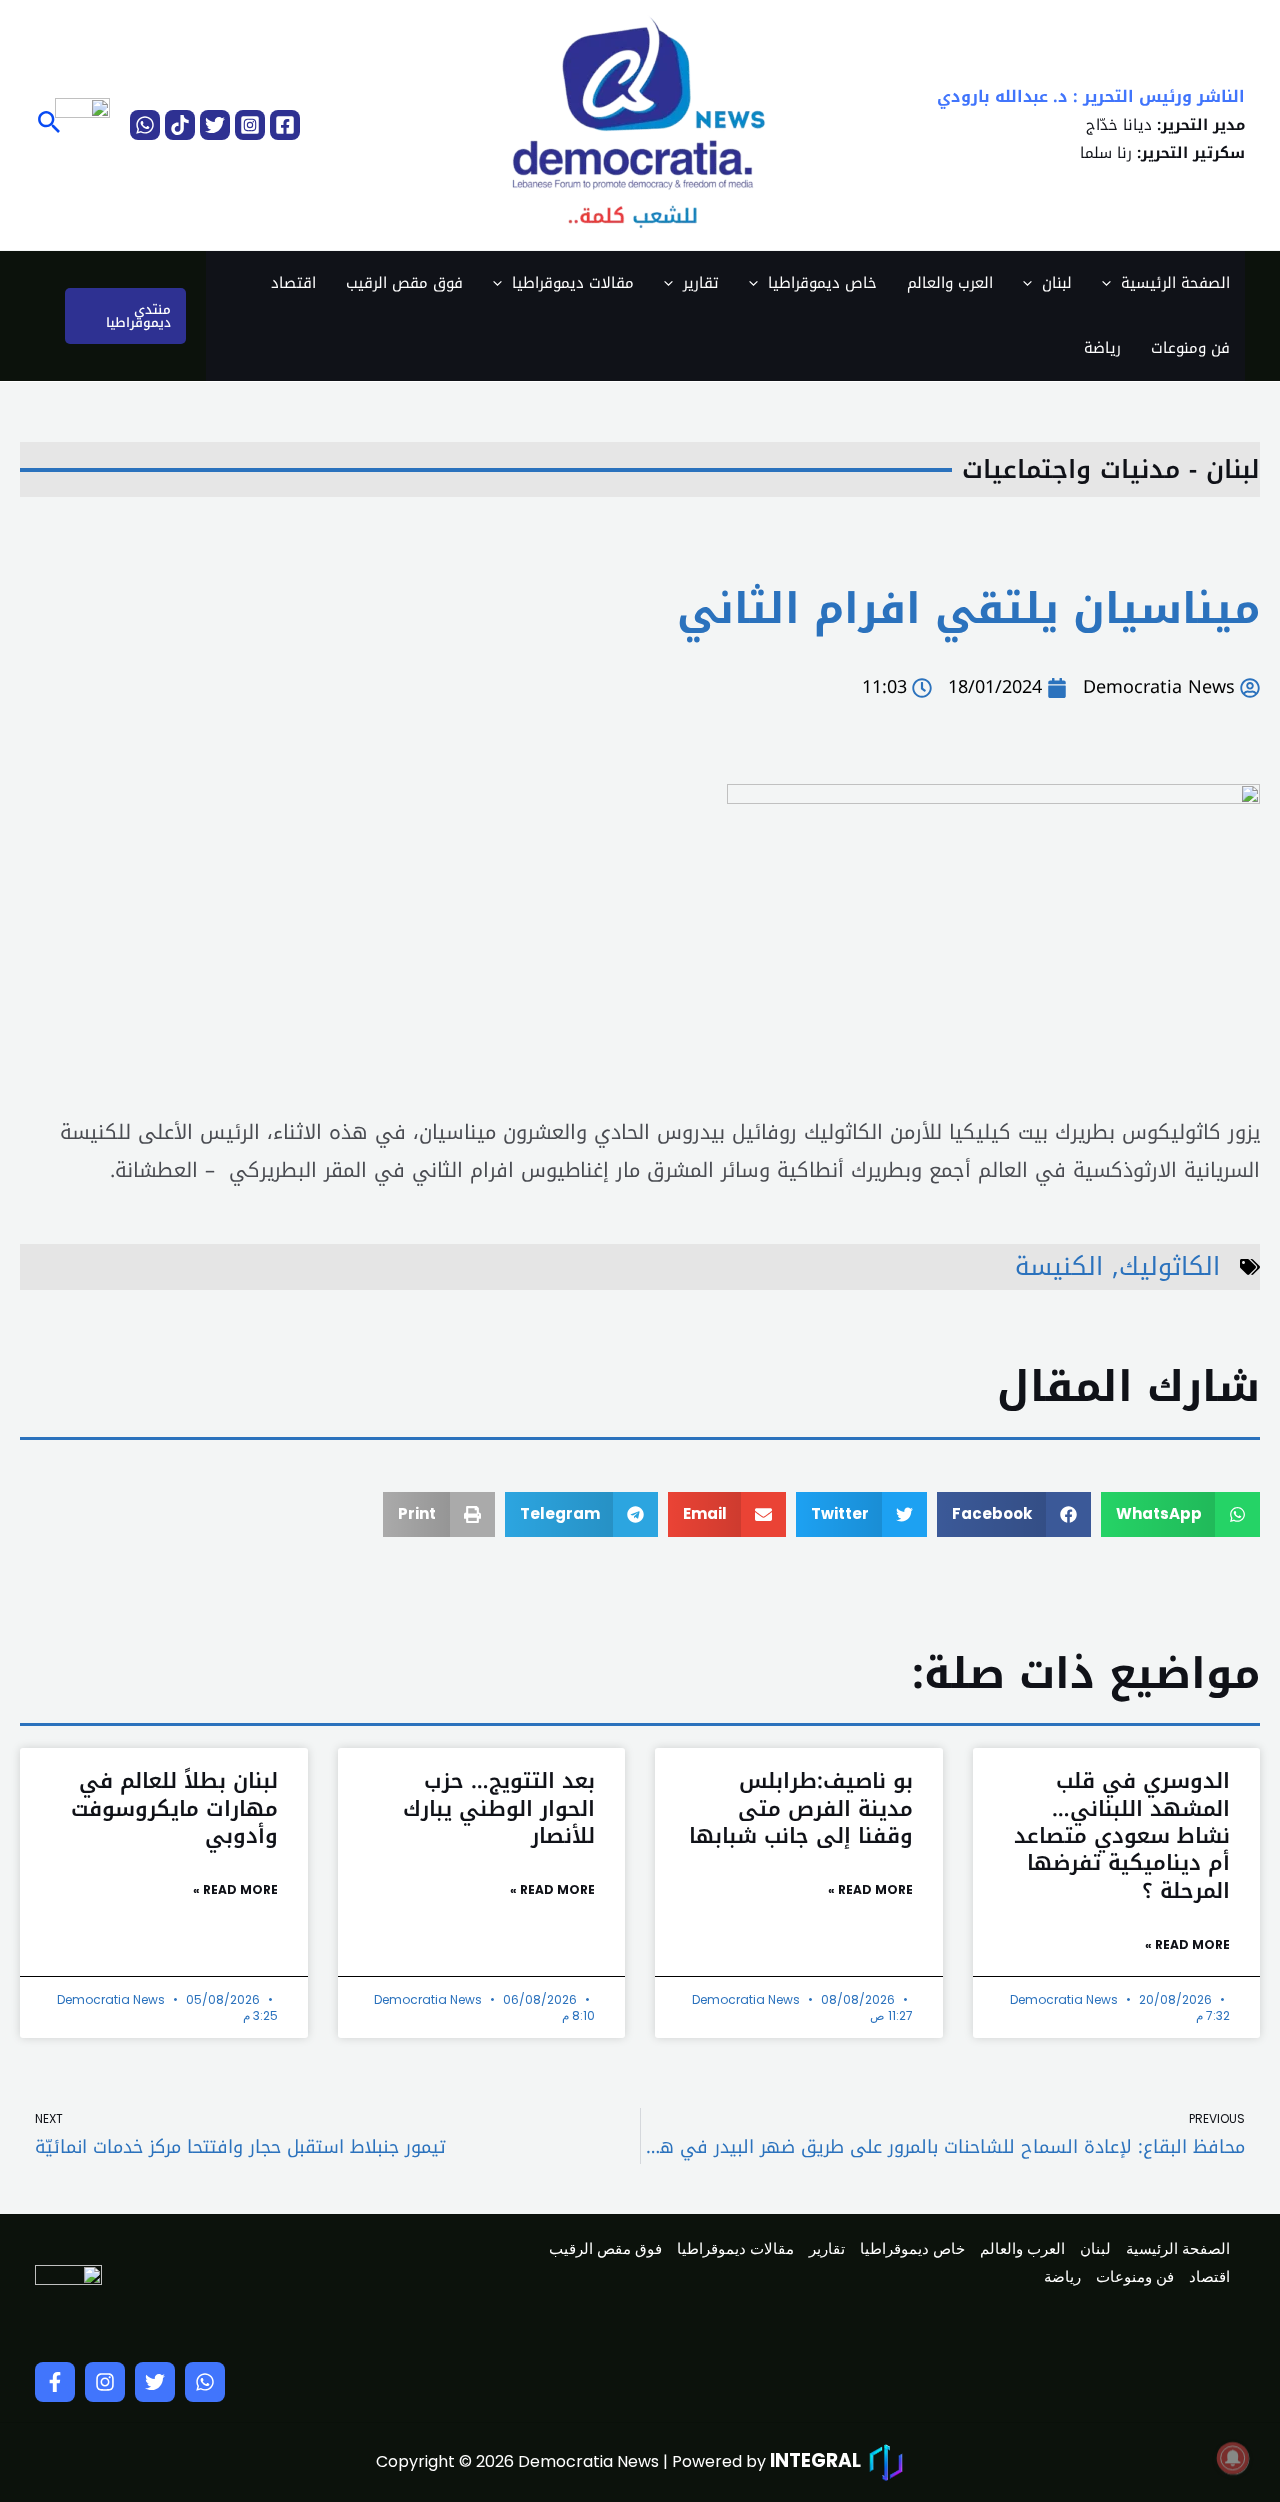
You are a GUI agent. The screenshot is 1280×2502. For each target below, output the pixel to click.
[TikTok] (180, 125)
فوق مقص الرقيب (404, 283)
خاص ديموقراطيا (822, 283)
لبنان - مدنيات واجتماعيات (1111, 469)
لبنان (1057, 283)
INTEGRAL (815, 2460)
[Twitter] (215, 125)
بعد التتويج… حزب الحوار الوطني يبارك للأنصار (499, 1808)
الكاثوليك (1169, 1266)
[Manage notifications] (1233, 2458)
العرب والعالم (950, 283)
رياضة (1102, 348)
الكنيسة (1059, 1266)
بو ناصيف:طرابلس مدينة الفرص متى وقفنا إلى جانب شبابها (801, 1808)
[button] (47, 125)
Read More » (1187, 1944)
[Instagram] (250, 125)
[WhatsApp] (145, 125)
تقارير (701, 283)
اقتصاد (293, 283)
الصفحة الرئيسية (1175, 283)
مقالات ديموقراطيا (573, 283)
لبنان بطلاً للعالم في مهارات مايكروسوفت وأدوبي (174, 1808)
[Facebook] (285, 125)
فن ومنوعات (1190, 348)
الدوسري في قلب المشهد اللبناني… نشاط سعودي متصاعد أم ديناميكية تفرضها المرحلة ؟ (1122, 1835)
